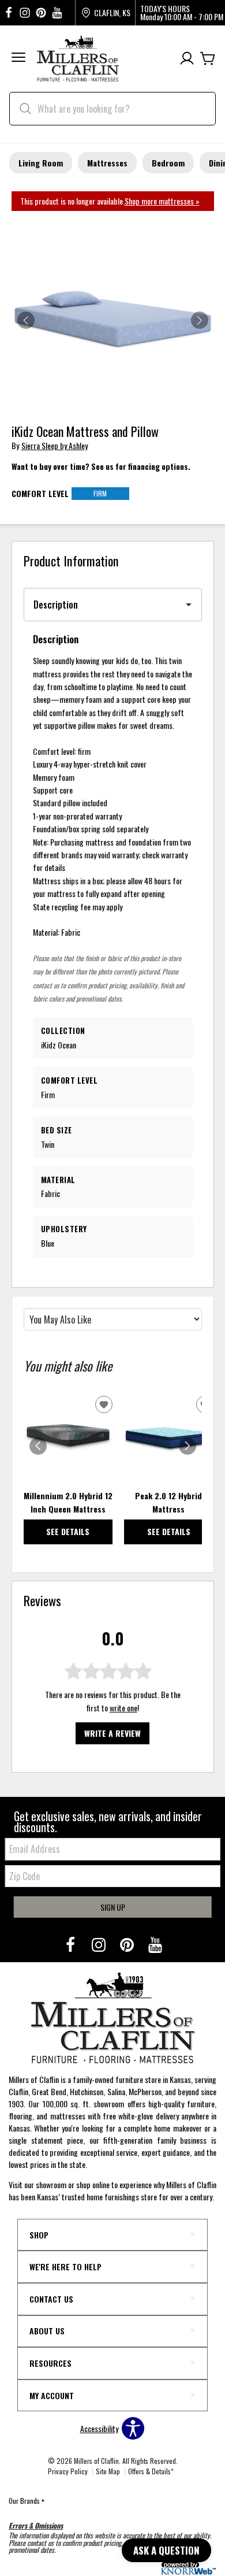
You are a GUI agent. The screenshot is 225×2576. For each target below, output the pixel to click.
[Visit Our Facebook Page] (71, 1944)
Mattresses (107, 163)
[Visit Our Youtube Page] (155, 1944)
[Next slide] (187, 1446)
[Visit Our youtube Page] (57, 13)
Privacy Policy (68, 2471)
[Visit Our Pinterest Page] (128, 1944)
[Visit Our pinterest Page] (41, 13)
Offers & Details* (151, 2471)
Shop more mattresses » (162, 201)
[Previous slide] (38, 1446)
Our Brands (27, 2501)
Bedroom (168, 163)
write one (123, 1708)
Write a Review (112, 1733)
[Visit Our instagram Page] (25, 13)
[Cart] (208, 59)
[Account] (187, 59)
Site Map (108, 2471)
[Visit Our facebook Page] (9, 13)
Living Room (41, 163)
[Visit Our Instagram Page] (100, 1944)
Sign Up (113, 1907)
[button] (18, 59)
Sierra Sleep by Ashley (55, 445)
